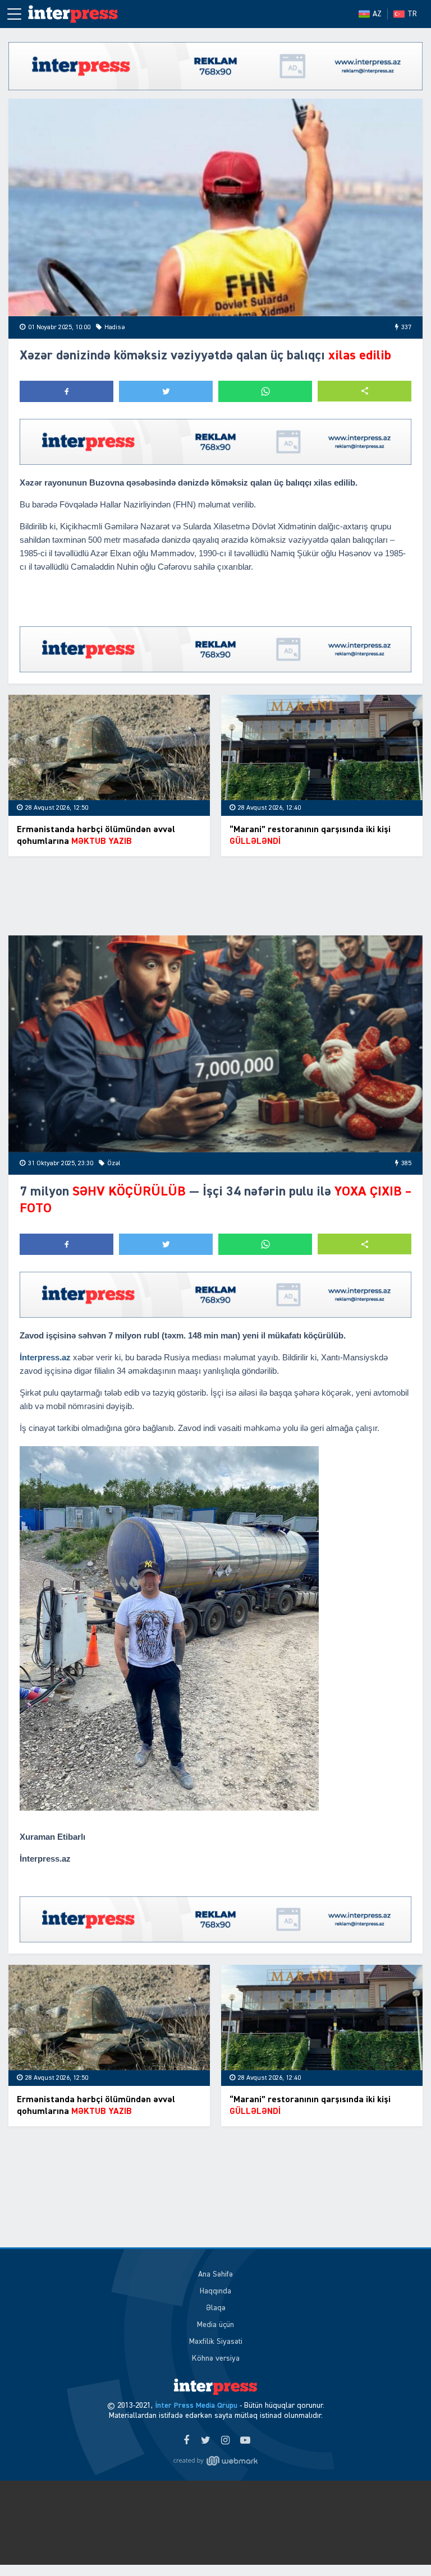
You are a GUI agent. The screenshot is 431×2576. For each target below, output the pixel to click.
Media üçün (215, 2325)
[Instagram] (225, 2441)
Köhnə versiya (216, 2358)
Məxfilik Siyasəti (216, 2342)
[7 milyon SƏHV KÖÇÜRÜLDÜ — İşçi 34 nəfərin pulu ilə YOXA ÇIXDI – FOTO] (215, 1044)
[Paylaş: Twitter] (166, 391)
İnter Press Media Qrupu (196, 2406)
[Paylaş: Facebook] (67, 391)
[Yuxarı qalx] (400, 2545)
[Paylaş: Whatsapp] (265, 391)
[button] (364, 391)
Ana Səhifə (215, 2274)
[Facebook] (186, 2441)
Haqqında (215, 2291)
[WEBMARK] (215, 2461)
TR (412, 14)
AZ (377, 14)
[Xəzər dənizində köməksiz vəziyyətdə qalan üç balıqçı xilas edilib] (215, 207)
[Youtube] (245, 2441)
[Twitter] (206, 2441)
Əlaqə (216, 2308)
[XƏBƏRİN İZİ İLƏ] (79, 14)
